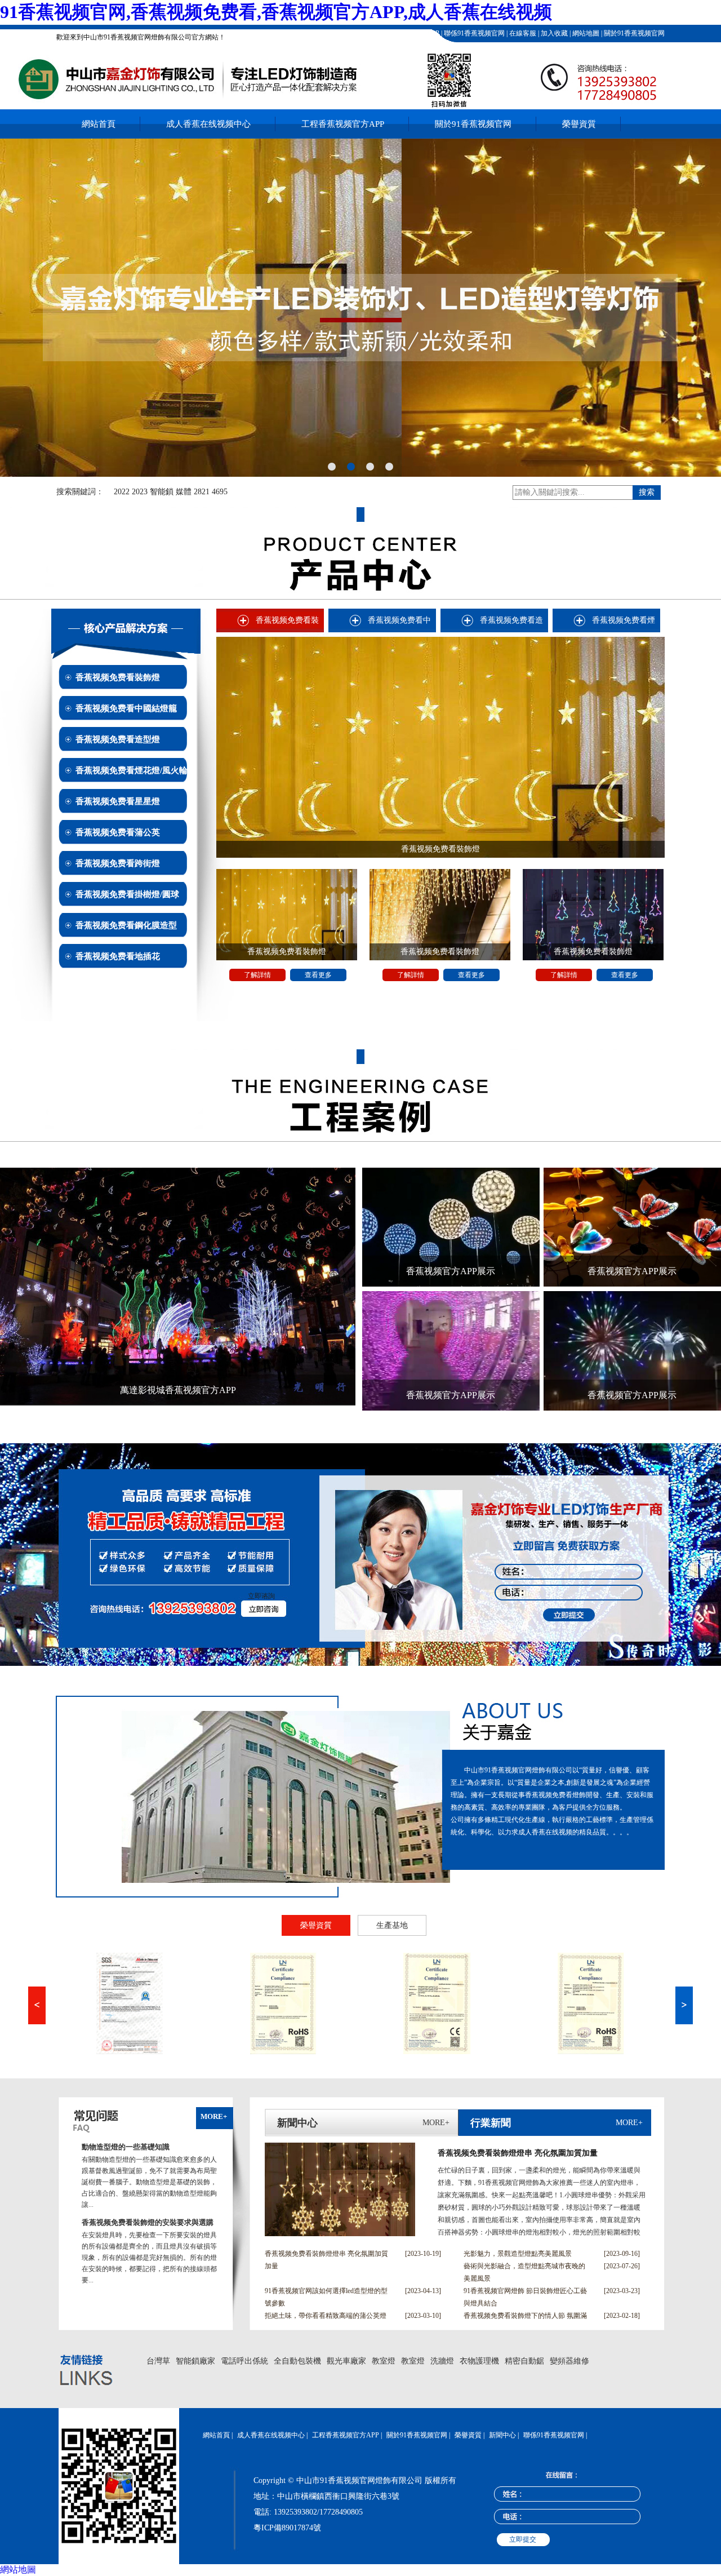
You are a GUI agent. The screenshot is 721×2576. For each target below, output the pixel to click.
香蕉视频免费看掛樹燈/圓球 (127, 894)
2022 (122, 492)
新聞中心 (502, 2435)
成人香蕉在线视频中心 (208, 124)
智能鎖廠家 (195, 2361)
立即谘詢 (261, 1596)
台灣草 (158, 2361)
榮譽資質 (579, 124)
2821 (202, 492)
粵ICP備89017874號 (287, 2528)
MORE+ (214, 2116)
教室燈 (384, 2361)
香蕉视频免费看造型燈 (118, 739)
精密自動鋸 (524, 2361)
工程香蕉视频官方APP (405, 33)
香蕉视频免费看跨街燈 (118, 863)
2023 (140, 492)
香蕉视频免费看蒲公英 (118, 832)
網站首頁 (99, 124)
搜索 (647, 492)
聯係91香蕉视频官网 (473, 33)
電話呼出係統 (244, 2361)
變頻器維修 (569, 2361)
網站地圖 (585, 33)
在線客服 (522, 33)
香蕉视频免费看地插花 (118, 956)
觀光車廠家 (346, 2361)
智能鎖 (162, 492)
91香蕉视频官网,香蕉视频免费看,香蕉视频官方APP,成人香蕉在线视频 (276, 12)
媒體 (184, 492)
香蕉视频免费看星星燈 (118, 801)
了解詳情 (257, 975)
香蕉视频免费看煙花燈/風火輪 (132, 770)
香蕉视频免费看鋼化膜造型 (126, 925)
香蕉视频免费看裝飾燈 (118, 677)
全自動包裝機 (297, 2361)
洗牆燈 (442, 2361)
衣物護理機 (479, 2361)
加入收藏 (553, 33)
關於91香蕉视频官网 (633, 33)
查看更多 (318, 975)
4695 (220, 492)
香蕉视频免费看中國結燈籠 (126, 708)
